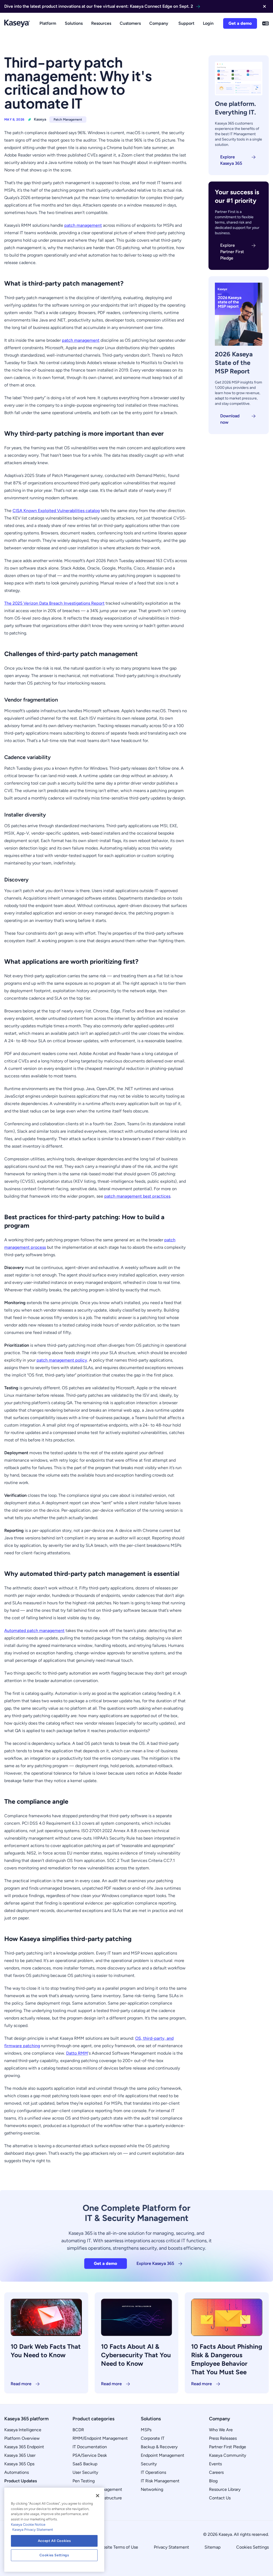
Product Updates (21, 2481)
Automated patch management (34, 1631)
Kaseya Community (228, 2455)
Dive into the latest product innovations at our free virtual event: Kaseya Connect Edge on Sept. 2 (99, 6)
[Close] (98, 2496)
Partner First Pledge (228, 2447)
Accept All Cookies (54, 2541)
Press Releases (223, 2438)
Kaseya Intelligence (23, 2430)
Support (186, 23)
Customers (130, 23)
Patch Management (68, 119)
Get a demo (240, 23)
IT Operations (153, 2472)
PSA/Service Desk (90, 2455)
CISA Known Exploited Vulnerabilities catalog (56, 511)
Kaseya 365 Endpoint (24, 2447)
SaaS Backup (85, 2464)
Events (215, 2464)
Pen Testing (84, 2481)
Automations (17, 2472)
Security (149, 2464)
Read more (21, 2384)
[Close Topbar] (264, 6)
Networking (152, 2489)
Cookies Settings (252, 2547)
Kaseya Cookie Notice (28, 2525)
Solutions (74, 23)
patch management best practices (137, 1196)
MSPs (146, 2430)
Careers (216, 2472)
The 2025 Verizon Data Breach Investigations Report (54, 603)
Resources (101, 23)
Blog (213, 2481)
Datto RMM (77, 2053)
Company (159, 23)
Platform (48, 23)
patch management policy (62, 1360)
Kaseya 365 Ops (19, 2464)
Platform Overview (22, 2438)
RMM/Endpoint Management (100, 2438)
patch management (83, 225)
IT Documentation (90, 2447)
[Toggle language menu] (266, 23)
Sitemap (212, 2547)
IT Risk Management (160, 2481)
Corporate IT (153, 2438)
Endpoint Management (162, 2455)
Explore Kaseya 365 (231, 160)
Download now (230, 419)
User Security (85, 2472)
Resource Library (225, 2489)
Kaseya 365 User (20, 2455)
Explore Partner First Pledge (232, 252)
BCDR (78, 2430)
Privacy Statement (171, 2547)
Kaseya (40, 119)
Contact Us (220, 2498)
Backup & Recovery (159, 2447)
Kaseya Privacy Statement (33, 2530)
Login (208, 23)
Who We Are (221, 2430)
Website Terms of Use (117, 2547)
